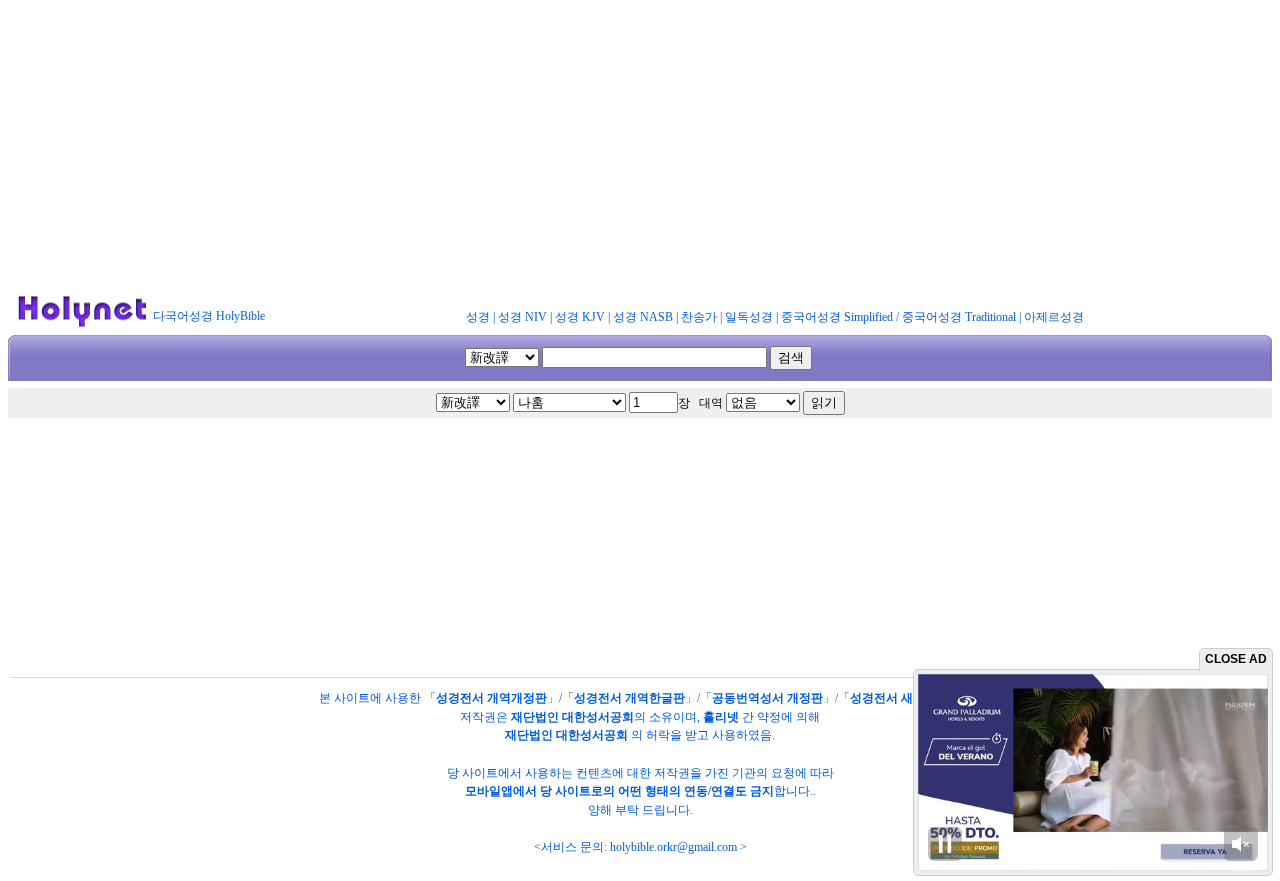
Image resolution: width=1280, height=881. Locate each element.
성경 (478, 317)
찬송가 (699, 317)
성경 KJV (580, 317)
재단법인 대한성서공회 (572, 717)
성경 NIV (522, 317)
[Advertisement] (640, 148)
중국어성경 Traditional (959, 317)
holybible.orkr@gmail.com (673, 847)
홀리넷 (721, 717)
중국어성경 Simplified (837, 317)
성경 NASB (643, 317)
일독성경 (749, 317)
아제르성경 (1054, 317)
